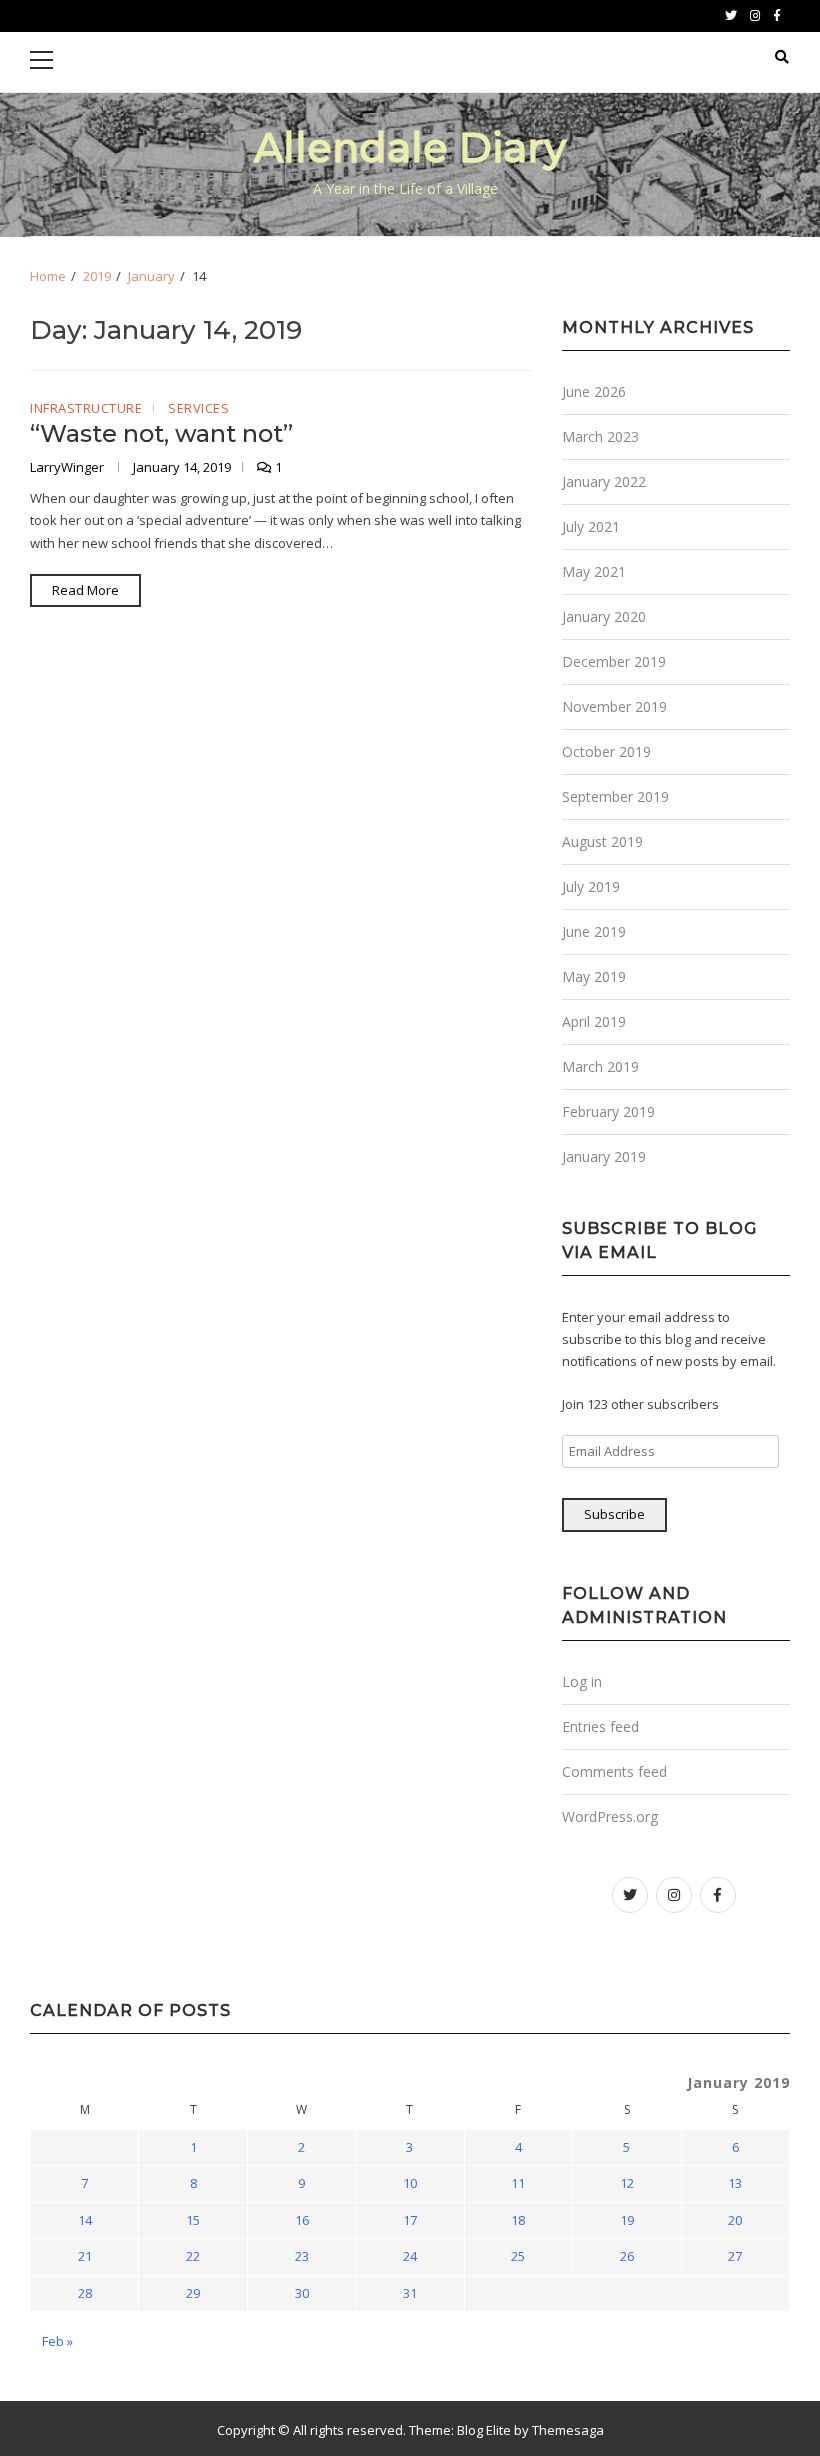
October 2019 (606, 751)
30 (302, 2293)
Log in (582, 1681)
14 (85, 2220)
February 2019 (608, 1111)
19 (627, 2220)
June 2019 (594, 931)
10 (410, 2183)
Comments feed (614, 1771)
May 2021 (594, 571)
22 (193, 2256)
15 (193, 2220)
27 (735, 2256)
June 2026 (594, 391)
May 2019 (594, 976)
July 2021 (591, 526)
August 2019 (602, 841)
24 (410, 2256)
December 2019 (614, 661)
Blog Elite (484, 2430)
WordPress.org (610, 1816)
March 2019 (600, 1066)
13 (735, 2183)
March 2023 (600, 436)
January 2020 (604, 616)
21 (85, 2256)
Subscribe (614, 1514)
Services (198, 409)
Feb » (57, 2341)
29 (193, 2293)
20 (735, 2220)
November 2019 (614, 706)
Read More (85, 590)
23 (302, 2256)
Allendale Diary (410, 147)
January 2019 (604, 1156)
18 (518, 2220)
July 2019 (591, 886)
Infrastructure (86, 409)
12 (627, 2183)
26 (627, 2256)
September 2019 (615, 796)
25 (518, 2256)
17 (410, 2220)
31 (410, 2293)
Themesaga (568, 2430)
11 (518, 2183)
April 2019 (594, 1021)
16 (302, 2220)
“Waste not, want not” (161, 433)
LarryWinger (68, 467)
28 (85, 2293)
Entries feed (600, 1726)
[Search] (782, 57)
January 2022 (604, 481)
